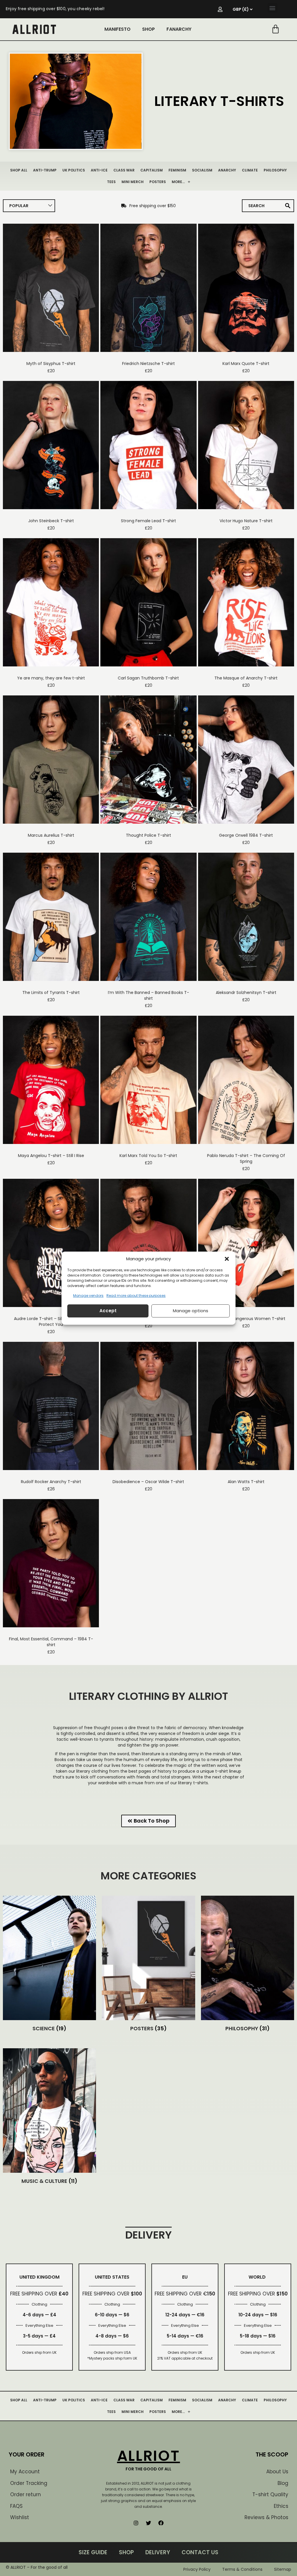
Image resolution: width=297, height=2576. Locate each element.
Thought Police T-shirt (148, 835)
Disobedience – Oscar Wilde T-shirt (148, 1482)
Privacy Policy (197, 2569)
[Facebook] (161, 2523)
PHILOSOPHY (275, 170)
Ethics (281, 2506)
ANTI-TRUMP (45, 170)
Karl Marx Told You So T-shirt (148, 1156)
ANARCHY (227, 170)
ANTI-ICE (99, 170)
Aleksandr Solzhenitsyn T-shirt (246, 993)
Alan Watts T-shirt (246, 1482)
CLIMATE (250, 170)
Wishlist (20, 2517)
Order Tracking (29, 2483)
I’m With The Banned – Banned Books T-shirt (148, 995)
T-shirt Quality (270, 2494)
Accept (108, 1311)
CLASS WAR (124, 170)
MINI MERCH (133, 182)
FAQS (16, 2506)
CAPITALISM (152, 170)
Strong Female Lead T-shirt (148, 521)
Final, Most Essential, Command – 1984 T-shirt (51, 1642)
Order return (26, 2494)
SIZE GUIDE (93, 2552)
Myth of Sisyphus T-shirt (51, 364)
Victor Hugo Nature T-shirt (246, 521)
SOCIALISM (202, 170)
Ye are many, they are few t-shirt (51, 678)
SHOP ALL (19, 170)
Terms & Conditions (242, 2569)
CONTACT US (200, 2552)
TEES (111, 182)
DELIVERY (158, 2552)
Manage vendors (88, 1296)
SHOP (148, 29)
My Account (25, 2472)
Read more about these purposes (136, 1296)
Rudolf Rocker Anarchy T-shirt (51, 1482)
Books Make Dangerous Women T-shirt (246, 1319)
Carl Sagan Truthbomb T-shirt (148, 678)
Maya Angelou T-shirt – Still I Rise (51, 1156)
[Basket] (276, 29)
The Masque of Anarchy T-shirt (246, 678)
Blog (283, 2483)
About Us (277, 2472)
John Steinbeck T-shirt (51, 521)
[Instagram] (136, 2523)
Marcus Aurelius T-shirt (51, 835)
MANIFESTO (117, 29)
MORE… (178, 182)
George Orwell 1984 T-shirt (246, 835)
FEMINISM (177, 170)
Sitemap (283, 2569)
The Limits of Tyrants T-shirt (51, 993)
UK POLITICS (74, 170)
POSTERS (158, 182)
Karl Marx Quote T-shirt (246, 364)
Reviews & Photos (266, 2517)
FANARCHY (179, 29)
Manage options (191, 1311)
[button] (227, 1259)
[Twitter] (148, 2523)
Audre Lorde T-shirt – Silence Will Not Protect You (51, 1322)
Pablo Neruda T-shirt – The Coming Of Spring (246, 1158)
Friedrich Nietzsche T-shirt (148, 364)
